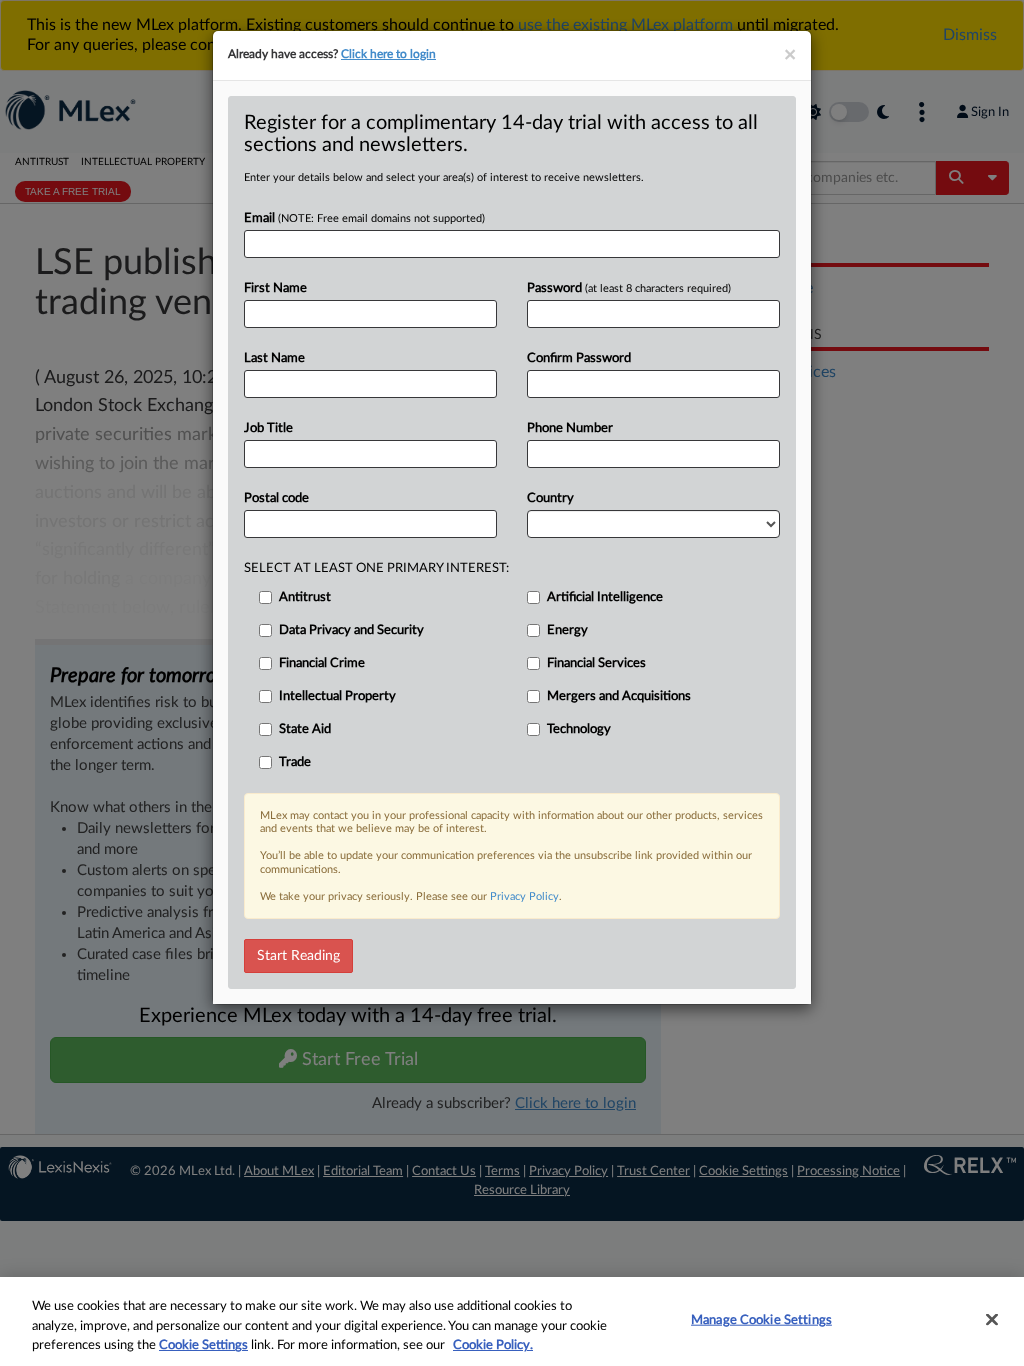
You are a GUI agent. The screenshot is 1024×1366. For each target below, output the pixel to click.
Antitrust (305, 597)
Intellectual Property (337, 696)
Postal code (276, 498)
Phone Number (570, 428)
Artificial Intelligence (605, 597)
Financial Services (596, 663)
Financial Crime (322, 663)
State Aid (305, 729)
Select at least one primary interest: (376, 568)
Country (550, 498)
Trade (295, 762)
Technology (579, 729)
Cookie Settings (203, 1345)
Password (629, 288)
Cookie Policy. (493, 1345)
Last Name (274, 358)
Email (364, 218)
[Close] (992, 1319)
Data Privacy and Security (351, 630)
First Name (275, 288)
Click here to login (388, 54)
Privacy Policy (524, 896)
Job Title (268, 428)
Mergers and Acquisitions (619, 696)
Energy (567, 630)
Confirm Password (579, 358)
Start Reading (298, 956)
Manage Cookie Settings (761, 1319)
